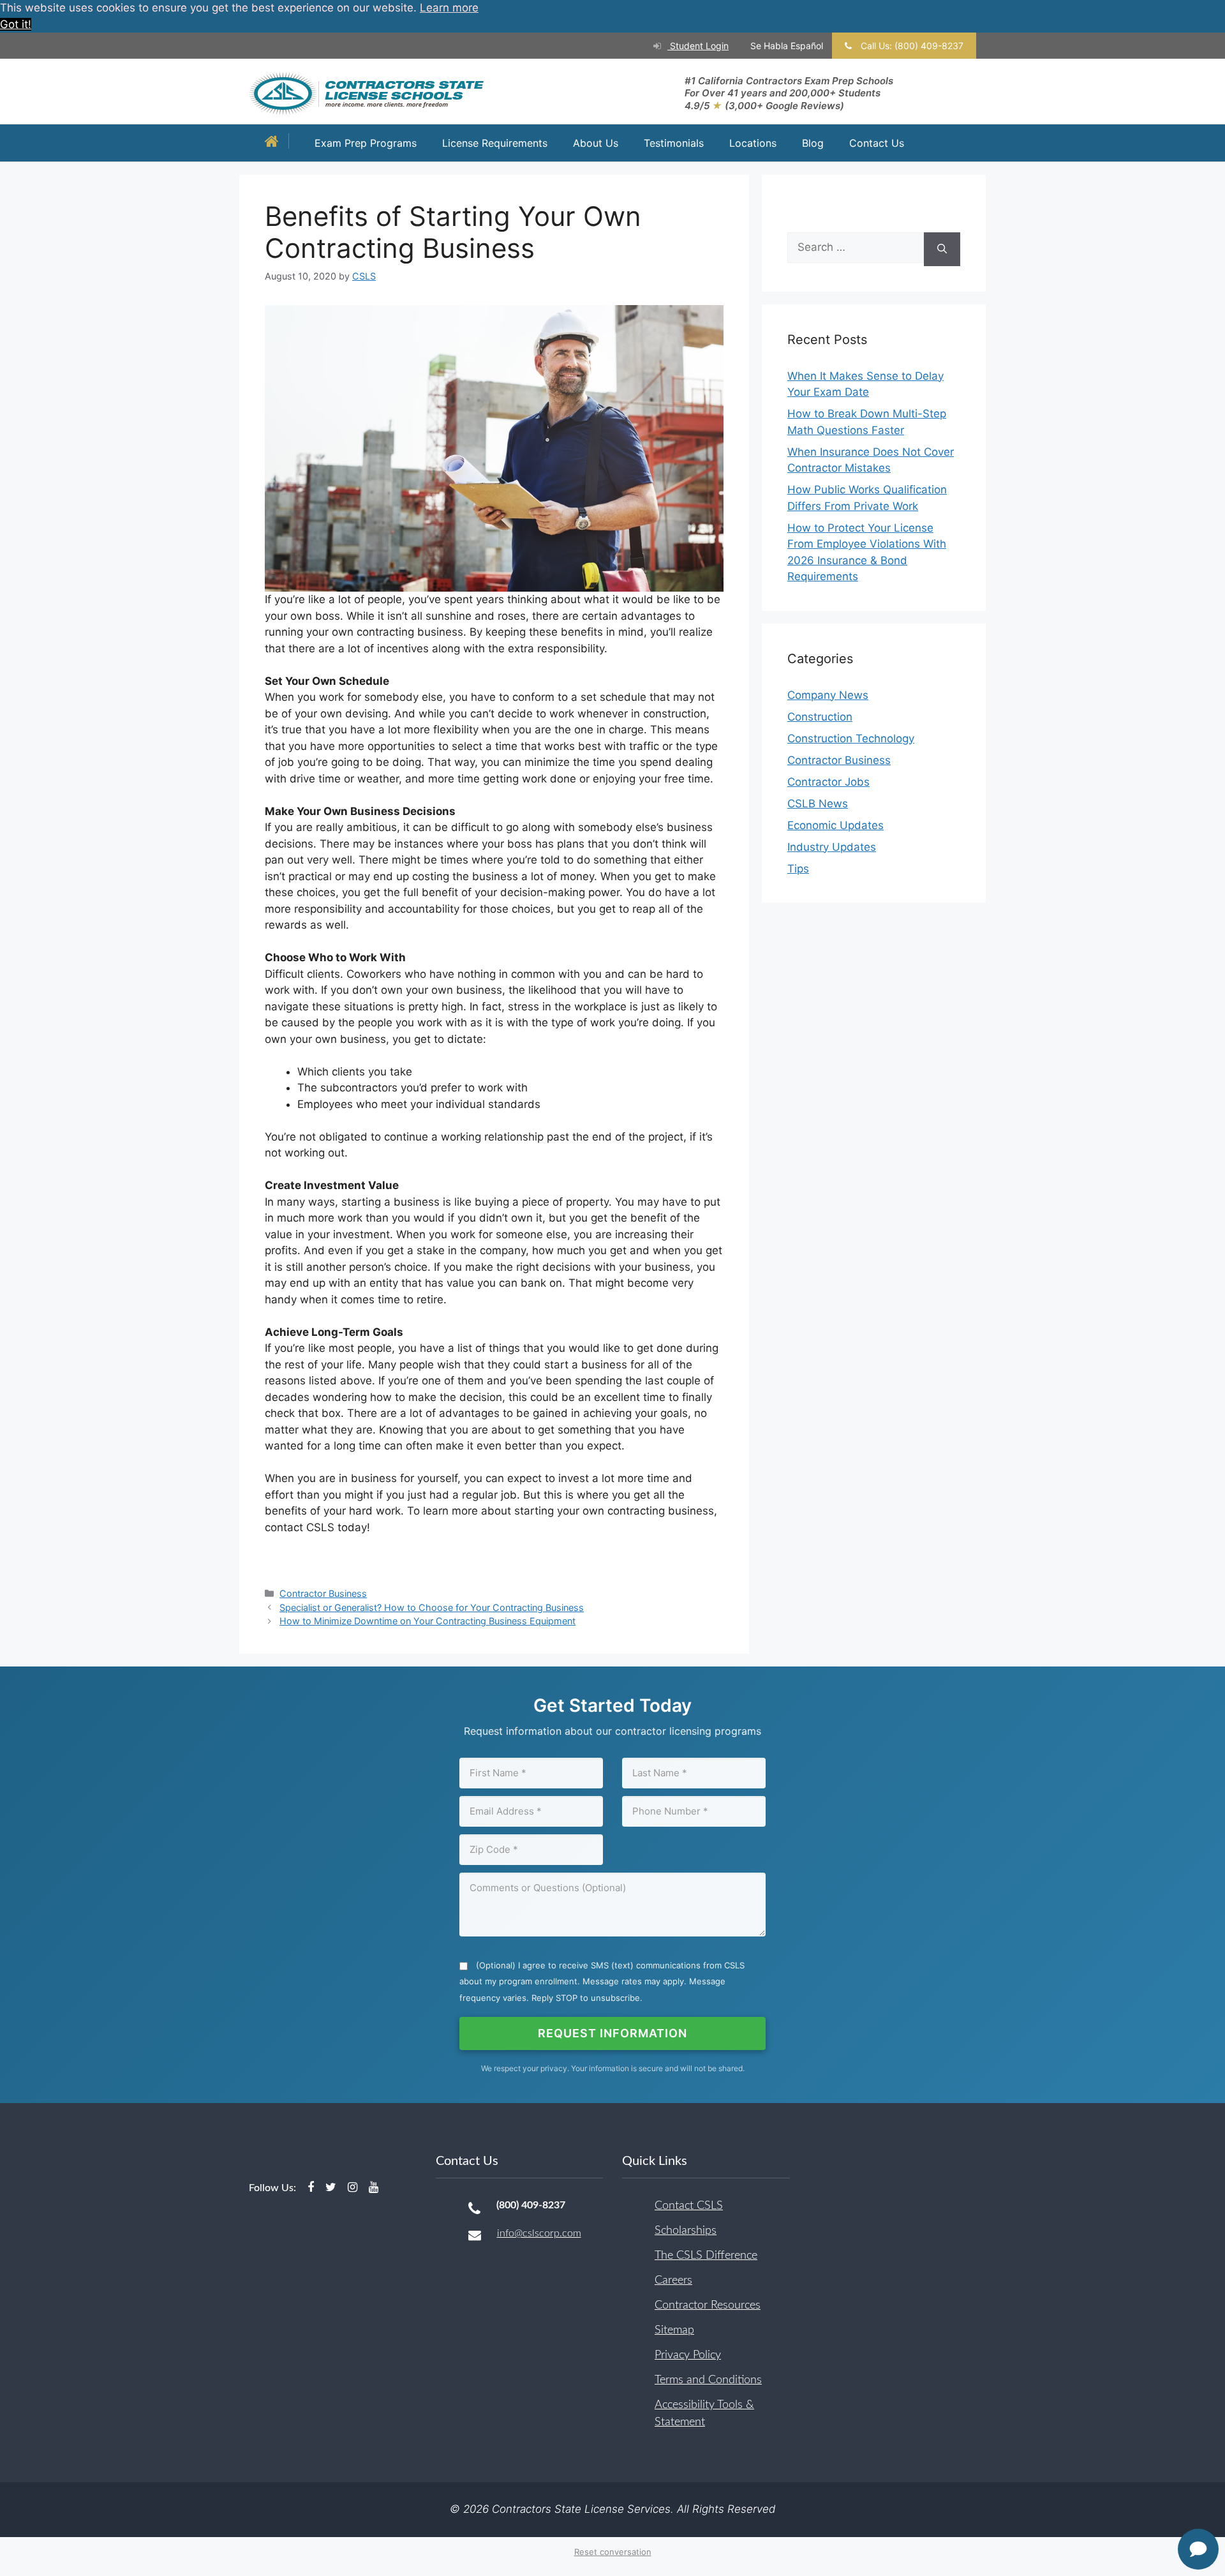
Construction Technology (851, 738)
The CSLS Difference (706, 2256)
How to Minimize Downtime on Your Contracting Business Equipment (427, 1621)
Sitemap (674, 2330)
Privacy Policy (688, 2355)
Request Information (612, 2033)
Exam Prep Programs (366, 143)
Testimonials (674, 143)
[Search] (942, 249)
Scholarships (686, 2231)
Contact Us (877, 143)
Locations (753, 143)
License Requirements (495, 143)
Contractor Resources (708, 2305)
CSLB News (818, 804)
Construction (820, 717)
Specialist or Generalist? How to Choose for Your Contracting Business (432, 1607)
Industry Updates (832, 847)
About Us (596, 143)
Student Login (698, 46)
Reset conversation (613, 2552)
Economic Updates (835, 825)
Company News (828, 695)
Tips (798, 869)
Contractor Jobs (828, 782)
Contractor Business (323, 1593)
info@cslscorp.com (539, 2233)
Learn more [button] (449, 8)
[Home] (275, 143)
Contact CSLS (689, 2206)
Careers (673, 2280)
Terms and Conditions (708, 2380)
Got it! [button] (16, 24)
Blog (813, 143)
